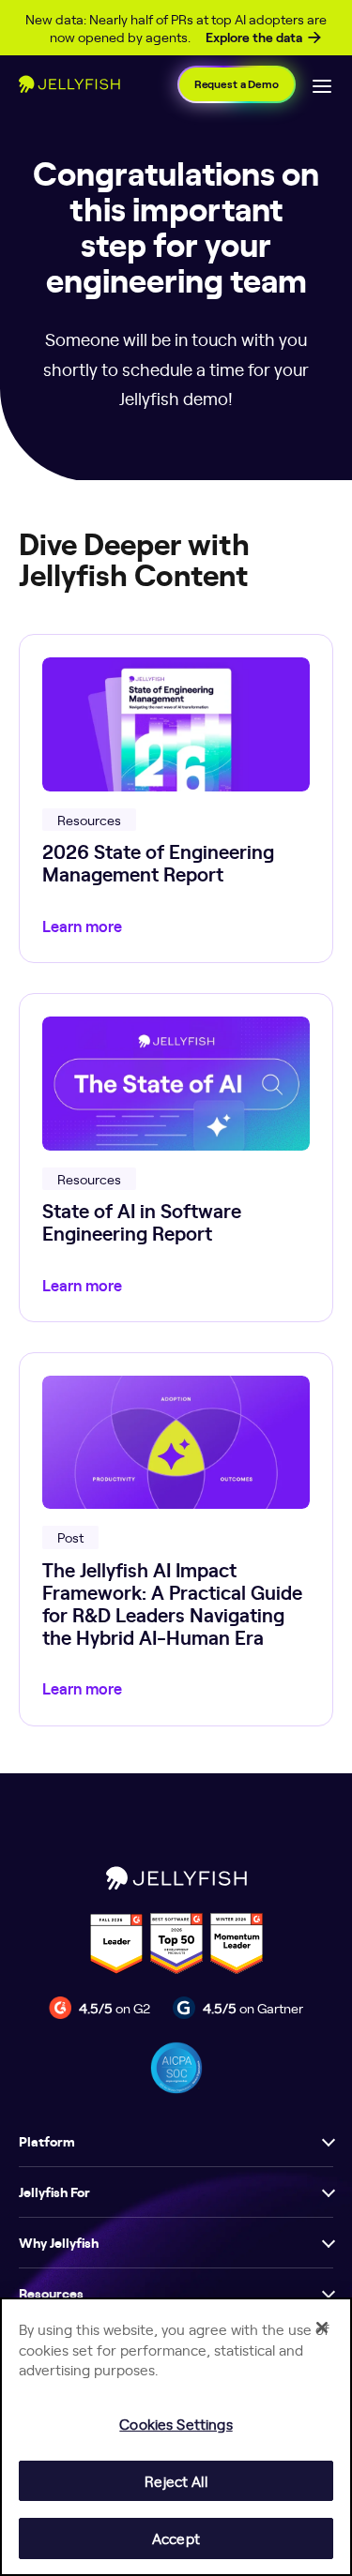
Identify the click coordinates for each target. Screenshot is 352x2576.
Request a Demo (237, 84)
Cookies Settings (176, 2424)
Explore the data (254, 38)
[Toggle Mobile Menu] (322, 84)
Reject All (176, 2481)
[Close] (322, 2327)
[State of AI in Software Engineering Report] (176, 1158)
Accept (176, 2538)
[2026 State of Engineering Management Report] (176, 798)
